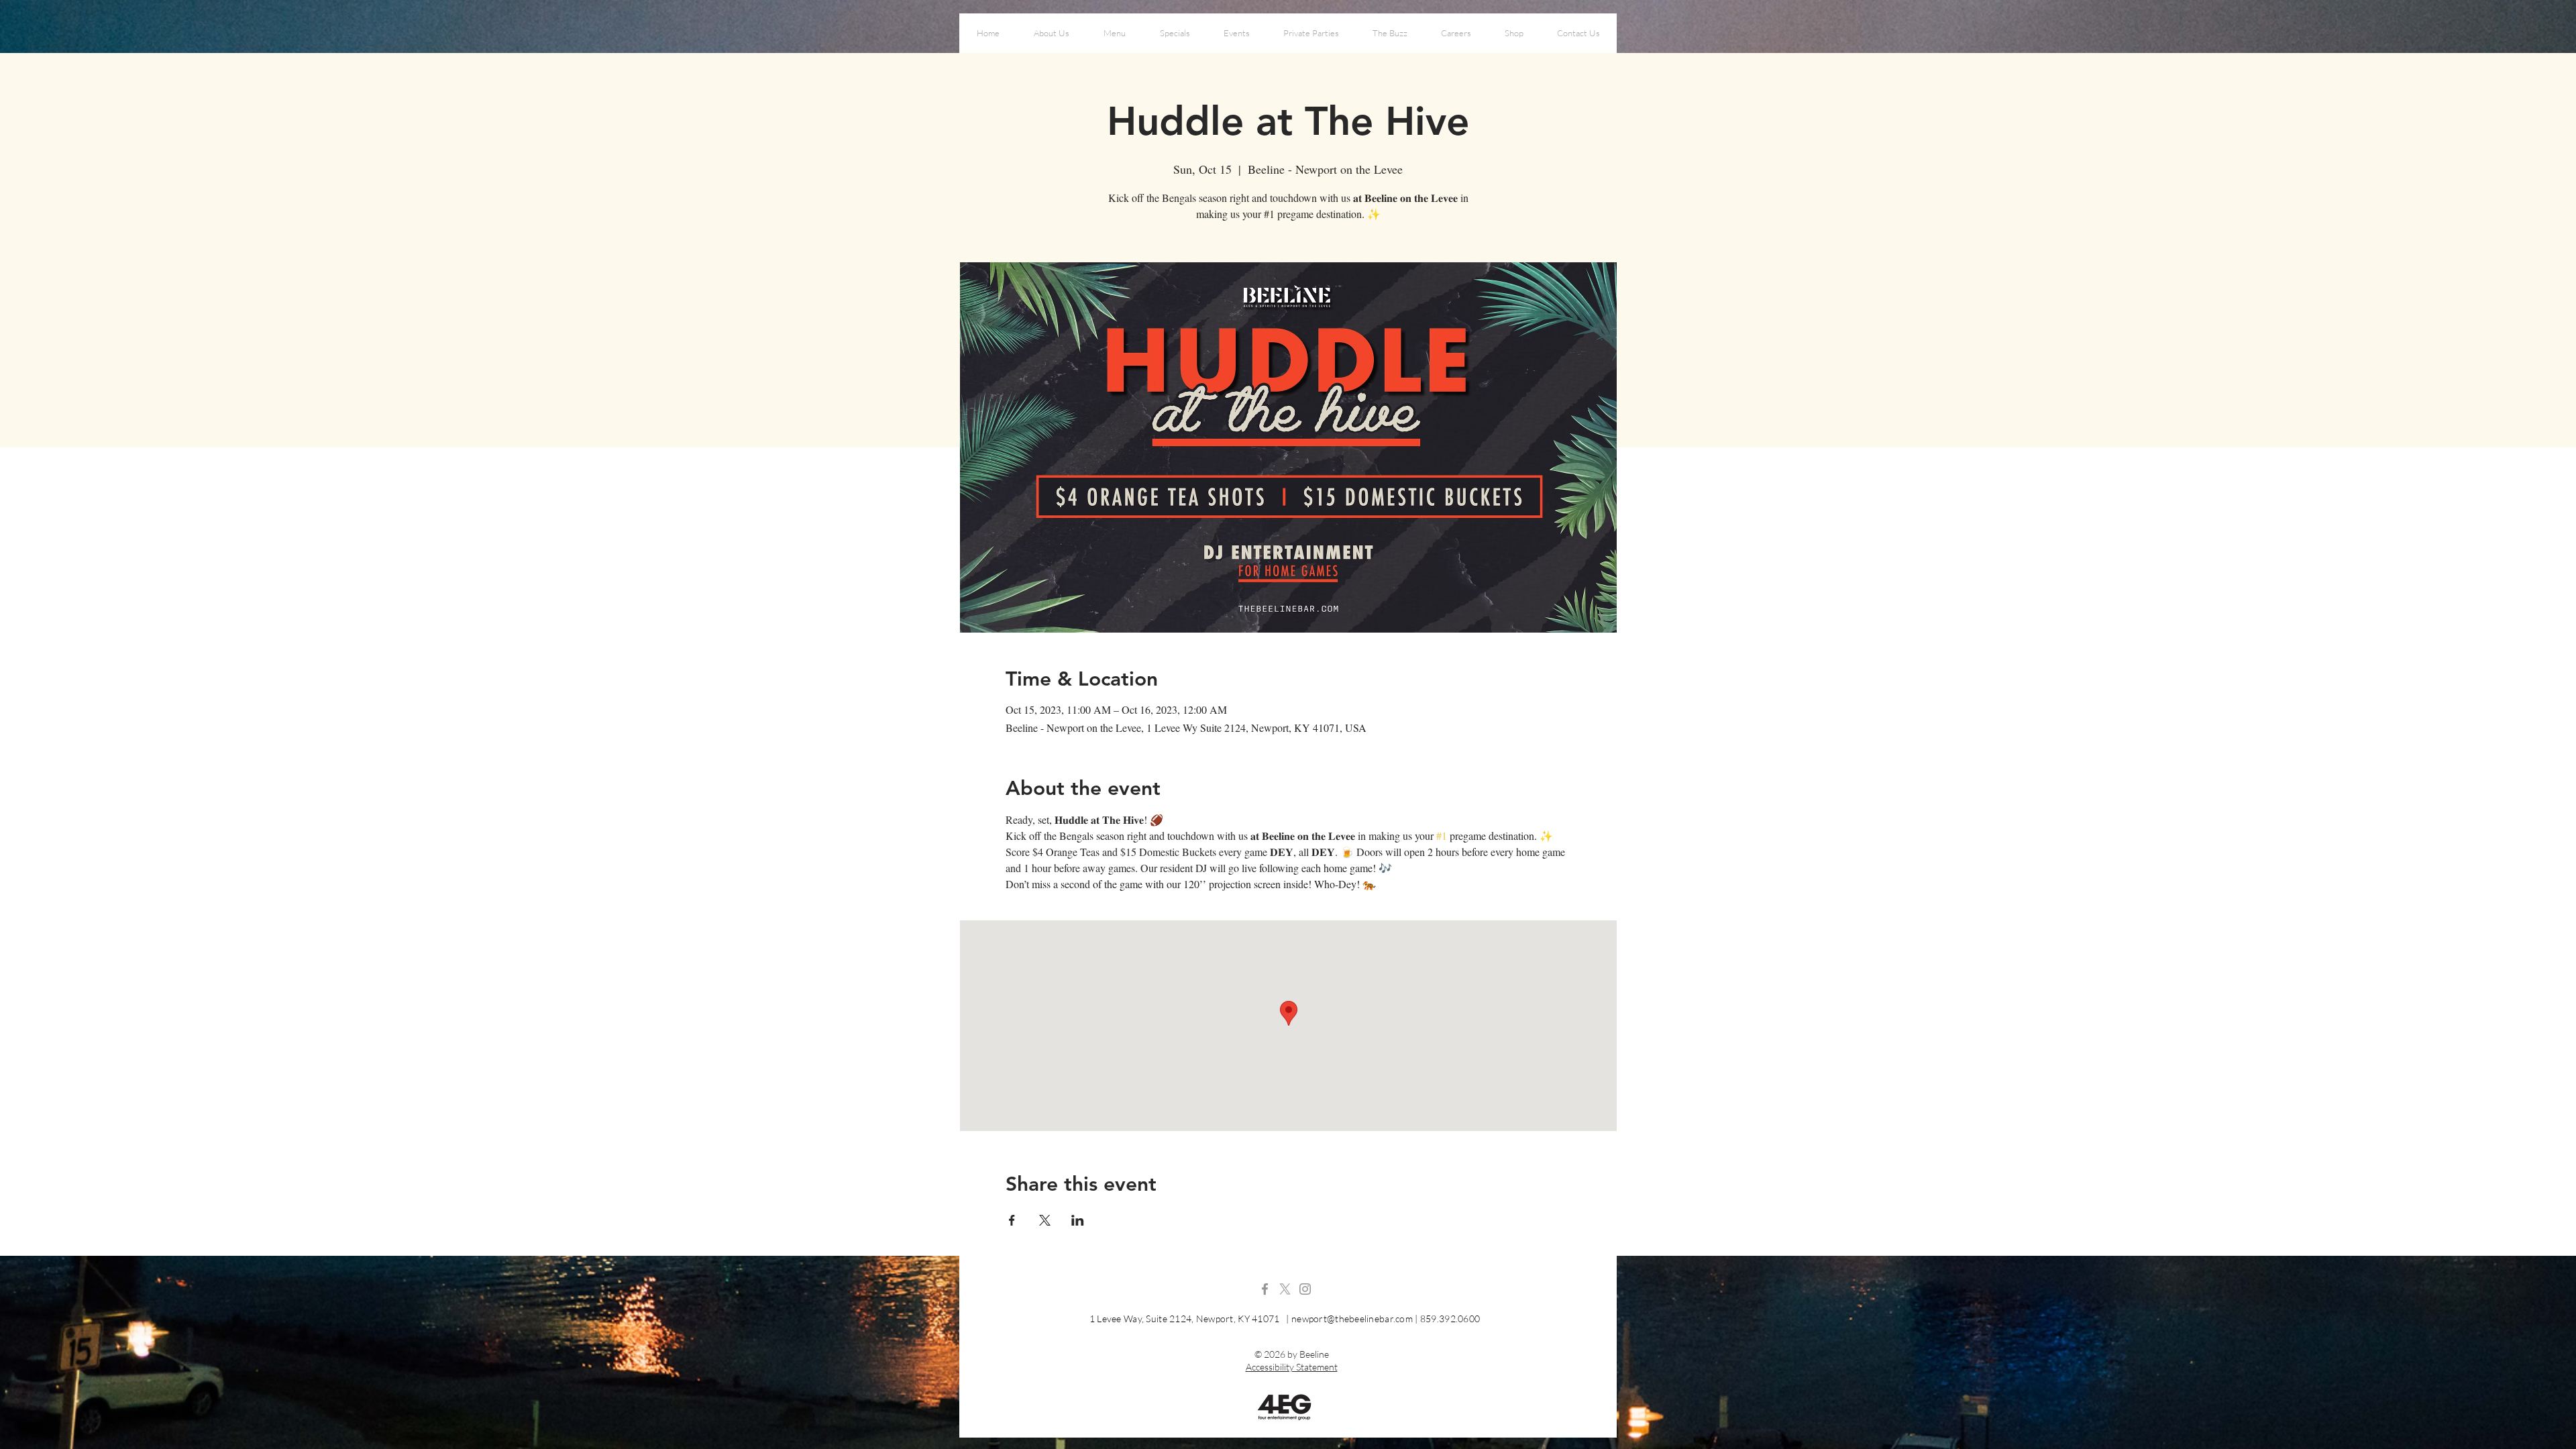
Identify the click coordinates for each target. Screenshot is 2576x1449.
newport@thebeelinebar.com (1352, 1319)
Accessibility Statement (1292, 1367)
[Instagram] (1305, 1289)
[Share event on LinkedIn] (1078, 1220)
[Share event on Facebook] (1012, 1220)
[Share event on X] (1045, 1220)
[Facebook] (1265, 1289)
